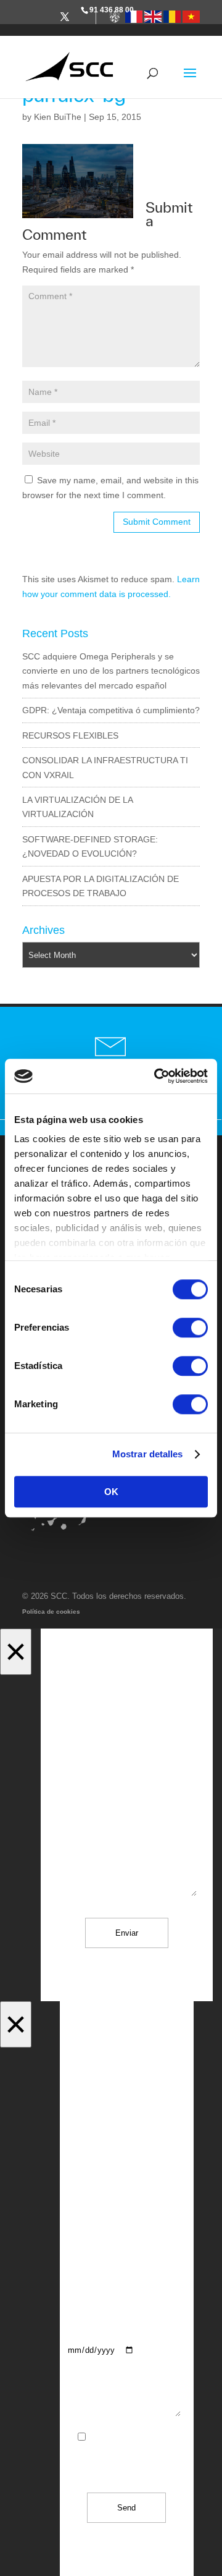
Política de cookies (51, 1612)
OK (111, 1492)
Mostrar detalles (148, 1454)
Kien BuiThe (58, 117)
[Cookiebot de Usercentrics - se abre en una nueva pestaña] (157, 1076)
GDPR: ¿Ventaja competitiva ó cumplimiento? (111, 710)
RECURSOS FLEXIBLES (70, 735)
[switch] (190, 1328)
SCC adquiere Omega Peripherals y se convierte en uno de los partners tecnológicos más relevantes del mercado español (111, 671)
